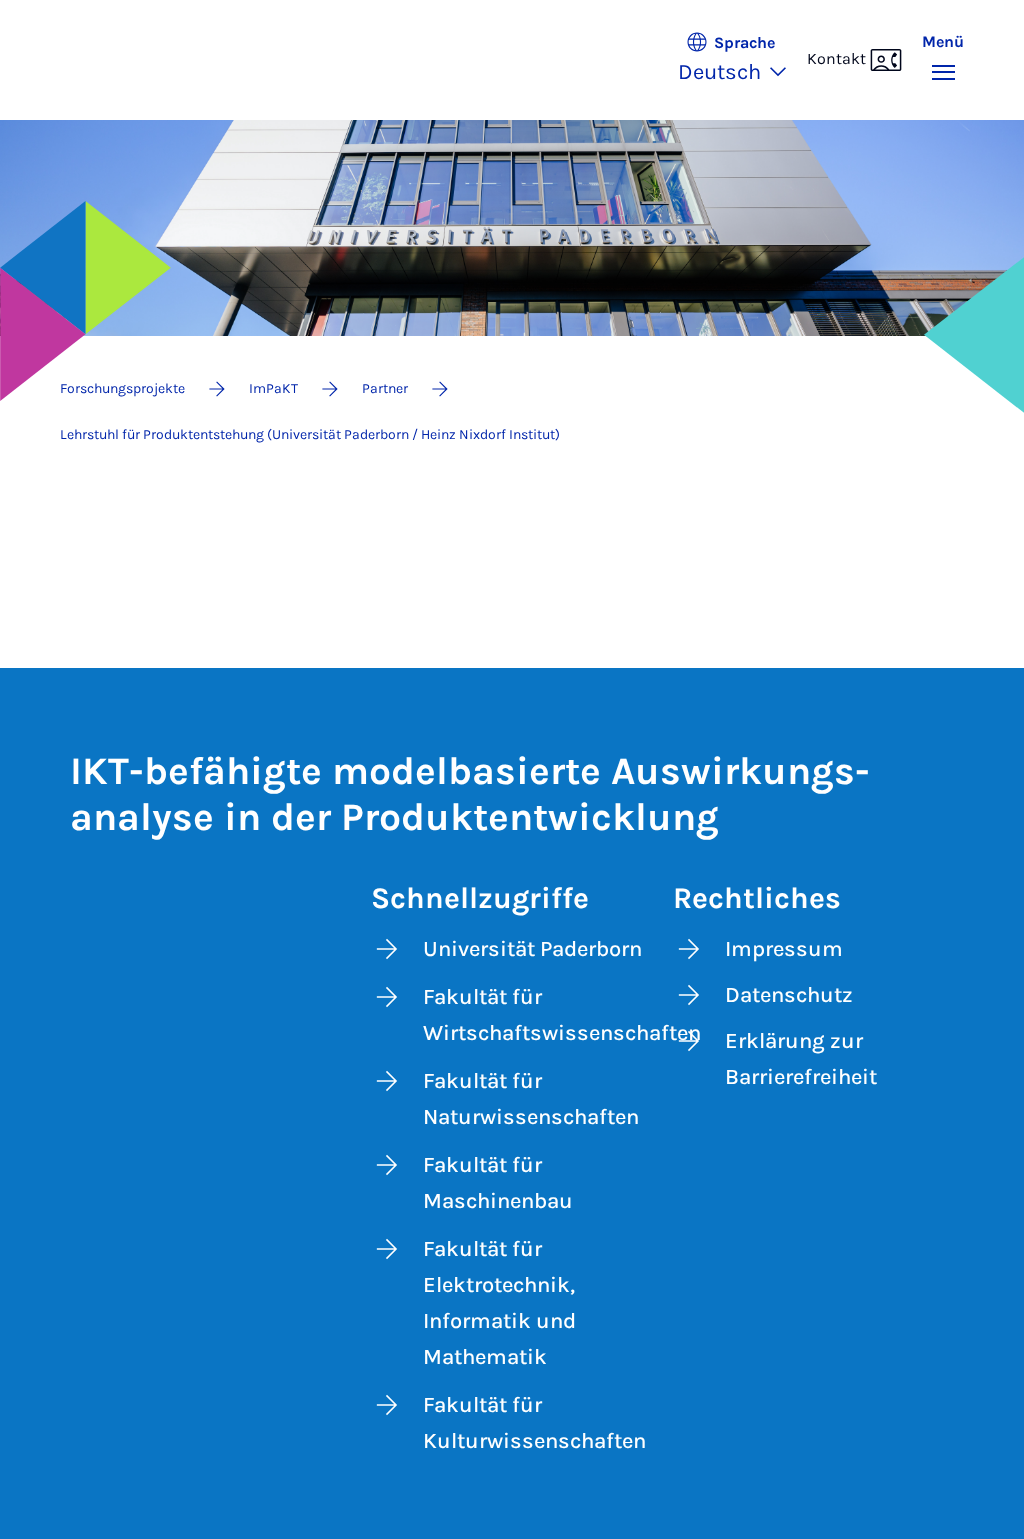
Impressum (784, 949)
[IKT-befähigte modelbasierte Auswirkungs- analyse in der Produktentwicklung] (147, 60)
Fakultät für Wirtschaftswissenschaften (539, 1015)
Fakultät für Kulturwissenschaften (534, 1423)
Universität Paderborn (532, 949)
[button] (742, 60)
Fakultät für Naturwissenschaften (531, 1099)
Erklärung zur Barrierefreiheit (801, 1059)
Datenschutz (789, 995)
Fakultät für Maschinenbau (498, 1183)
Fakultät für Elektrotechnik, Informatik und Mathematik (499, 1303)
